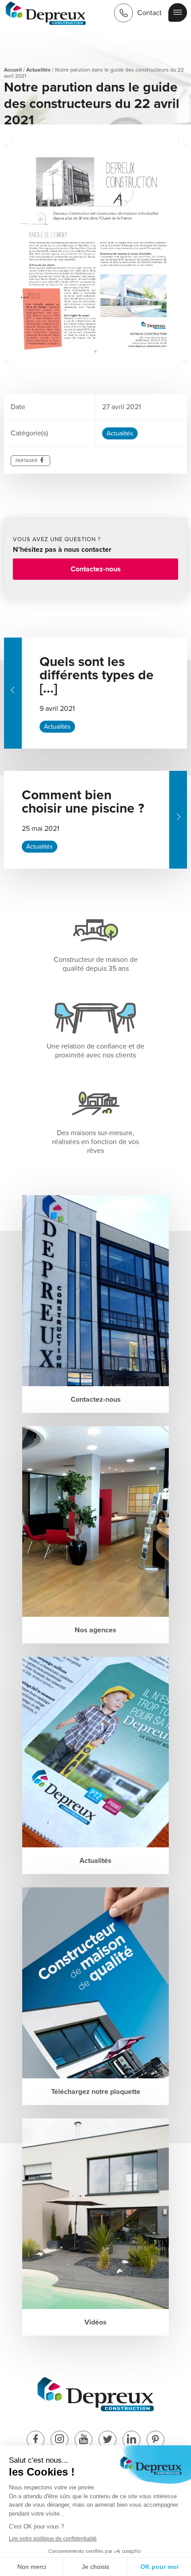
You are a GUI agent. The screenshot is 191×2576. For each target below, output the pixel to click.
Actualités (38, 70)
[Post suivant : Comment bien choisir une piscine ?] (178, 820)
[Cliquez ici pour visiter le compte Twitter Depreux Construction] (107, 2440)
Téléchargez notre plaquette (96, 2092)
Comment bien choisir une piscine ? (83, 802)
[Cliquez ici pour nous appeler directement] (123, 13)
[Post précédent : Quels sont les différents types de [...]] (13, 693)
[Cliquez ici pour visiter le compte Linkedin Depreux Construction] (131, 2440)
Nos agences (95, 1630)
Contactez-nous (96, 569)
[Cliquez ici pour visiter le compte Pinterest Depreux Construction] (155, 2440)
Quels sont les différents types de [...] (97, 675)
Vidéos (95, 2322)
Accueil (13, 70)
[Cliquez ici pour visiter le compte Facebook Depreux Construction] (36, 2440)
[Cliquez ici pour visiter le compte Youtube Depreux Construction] (84, 2440)
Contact (149, 13)
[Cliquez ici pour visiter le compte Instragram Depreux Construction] (60, 2440)
